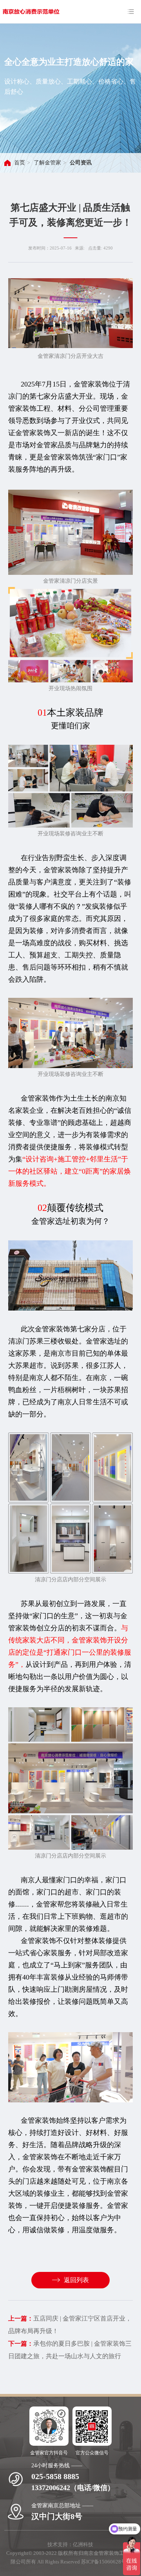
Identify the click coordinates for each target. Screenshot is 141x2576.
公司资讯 (81, 163)
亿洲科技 (83, 2544)
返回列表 (76, 2280)
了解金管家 (47, 163)
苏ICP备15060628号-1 (106, 2562)
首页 (20, 163)
